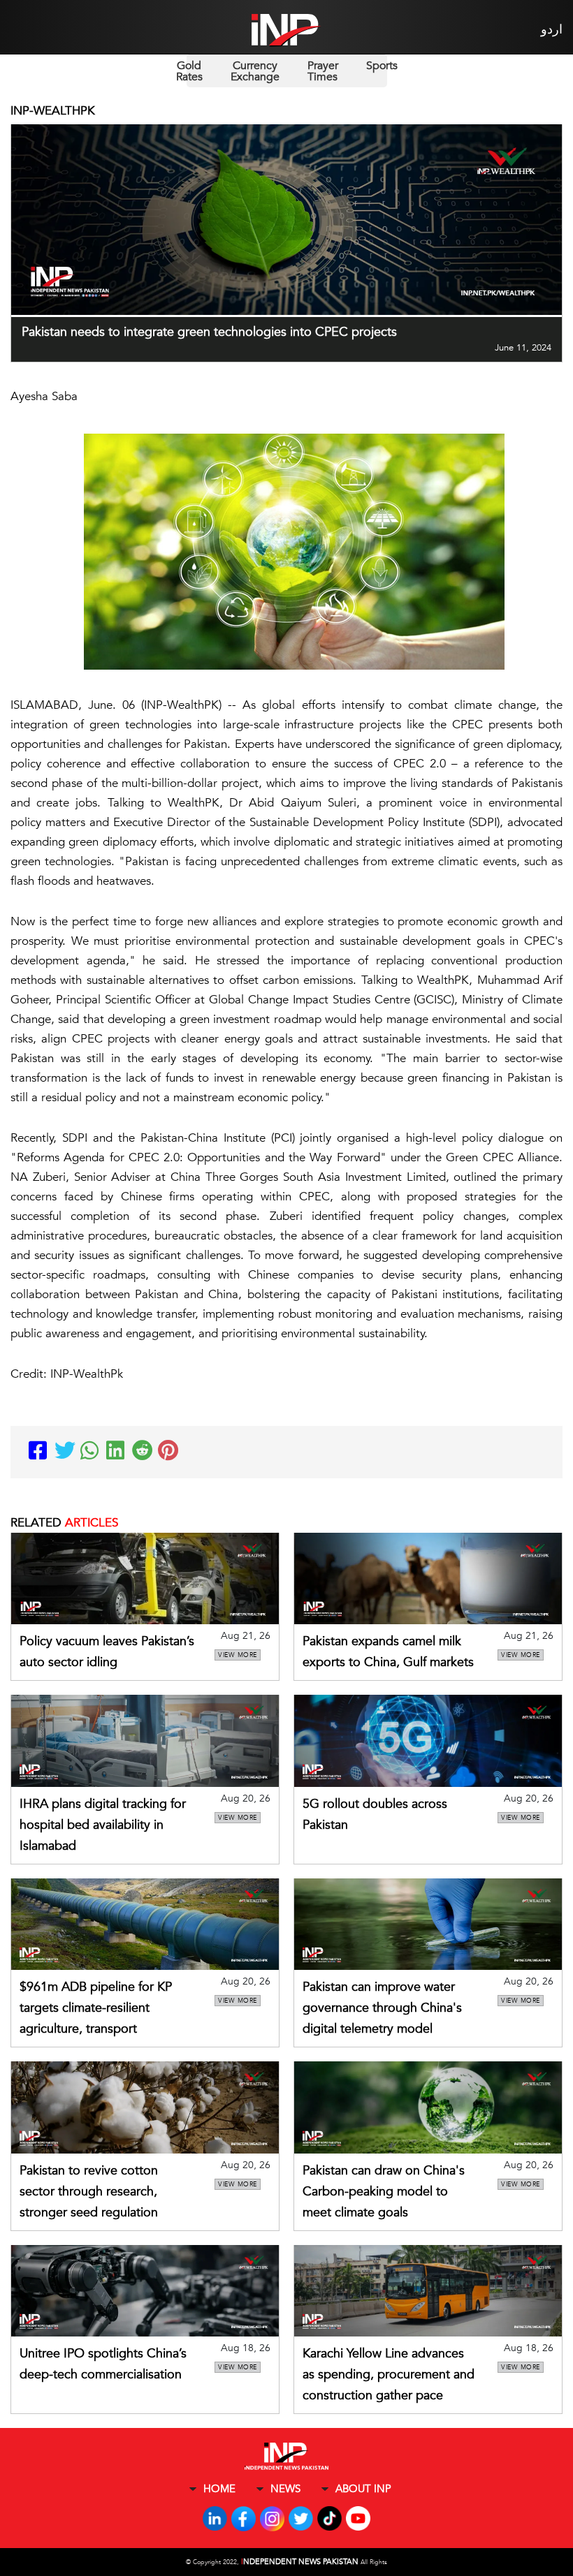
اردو (552, 30)
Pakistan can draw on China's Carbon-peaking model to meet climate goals (384, 2192)
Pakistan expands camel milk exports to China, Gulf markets (388, 1652)
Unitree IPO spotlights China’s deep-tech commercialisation (103, 2364)
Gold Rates (189, 71)
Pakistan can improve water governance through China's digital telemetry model (382, 2008)
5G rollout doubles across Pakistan (375, 1815)
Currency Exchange (255, 71)
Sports (382, 66)
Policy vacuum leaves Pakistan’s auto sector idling (107, 1652)
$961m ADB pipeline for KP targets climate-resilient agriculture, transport (96, 2008)
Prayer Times (323, 71)
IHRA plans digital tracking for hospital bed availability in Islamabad (103, 1825)
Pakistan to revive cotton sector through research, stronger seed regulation (89, 2192)
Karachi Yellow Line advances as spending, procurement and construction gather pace (389, 2375)
